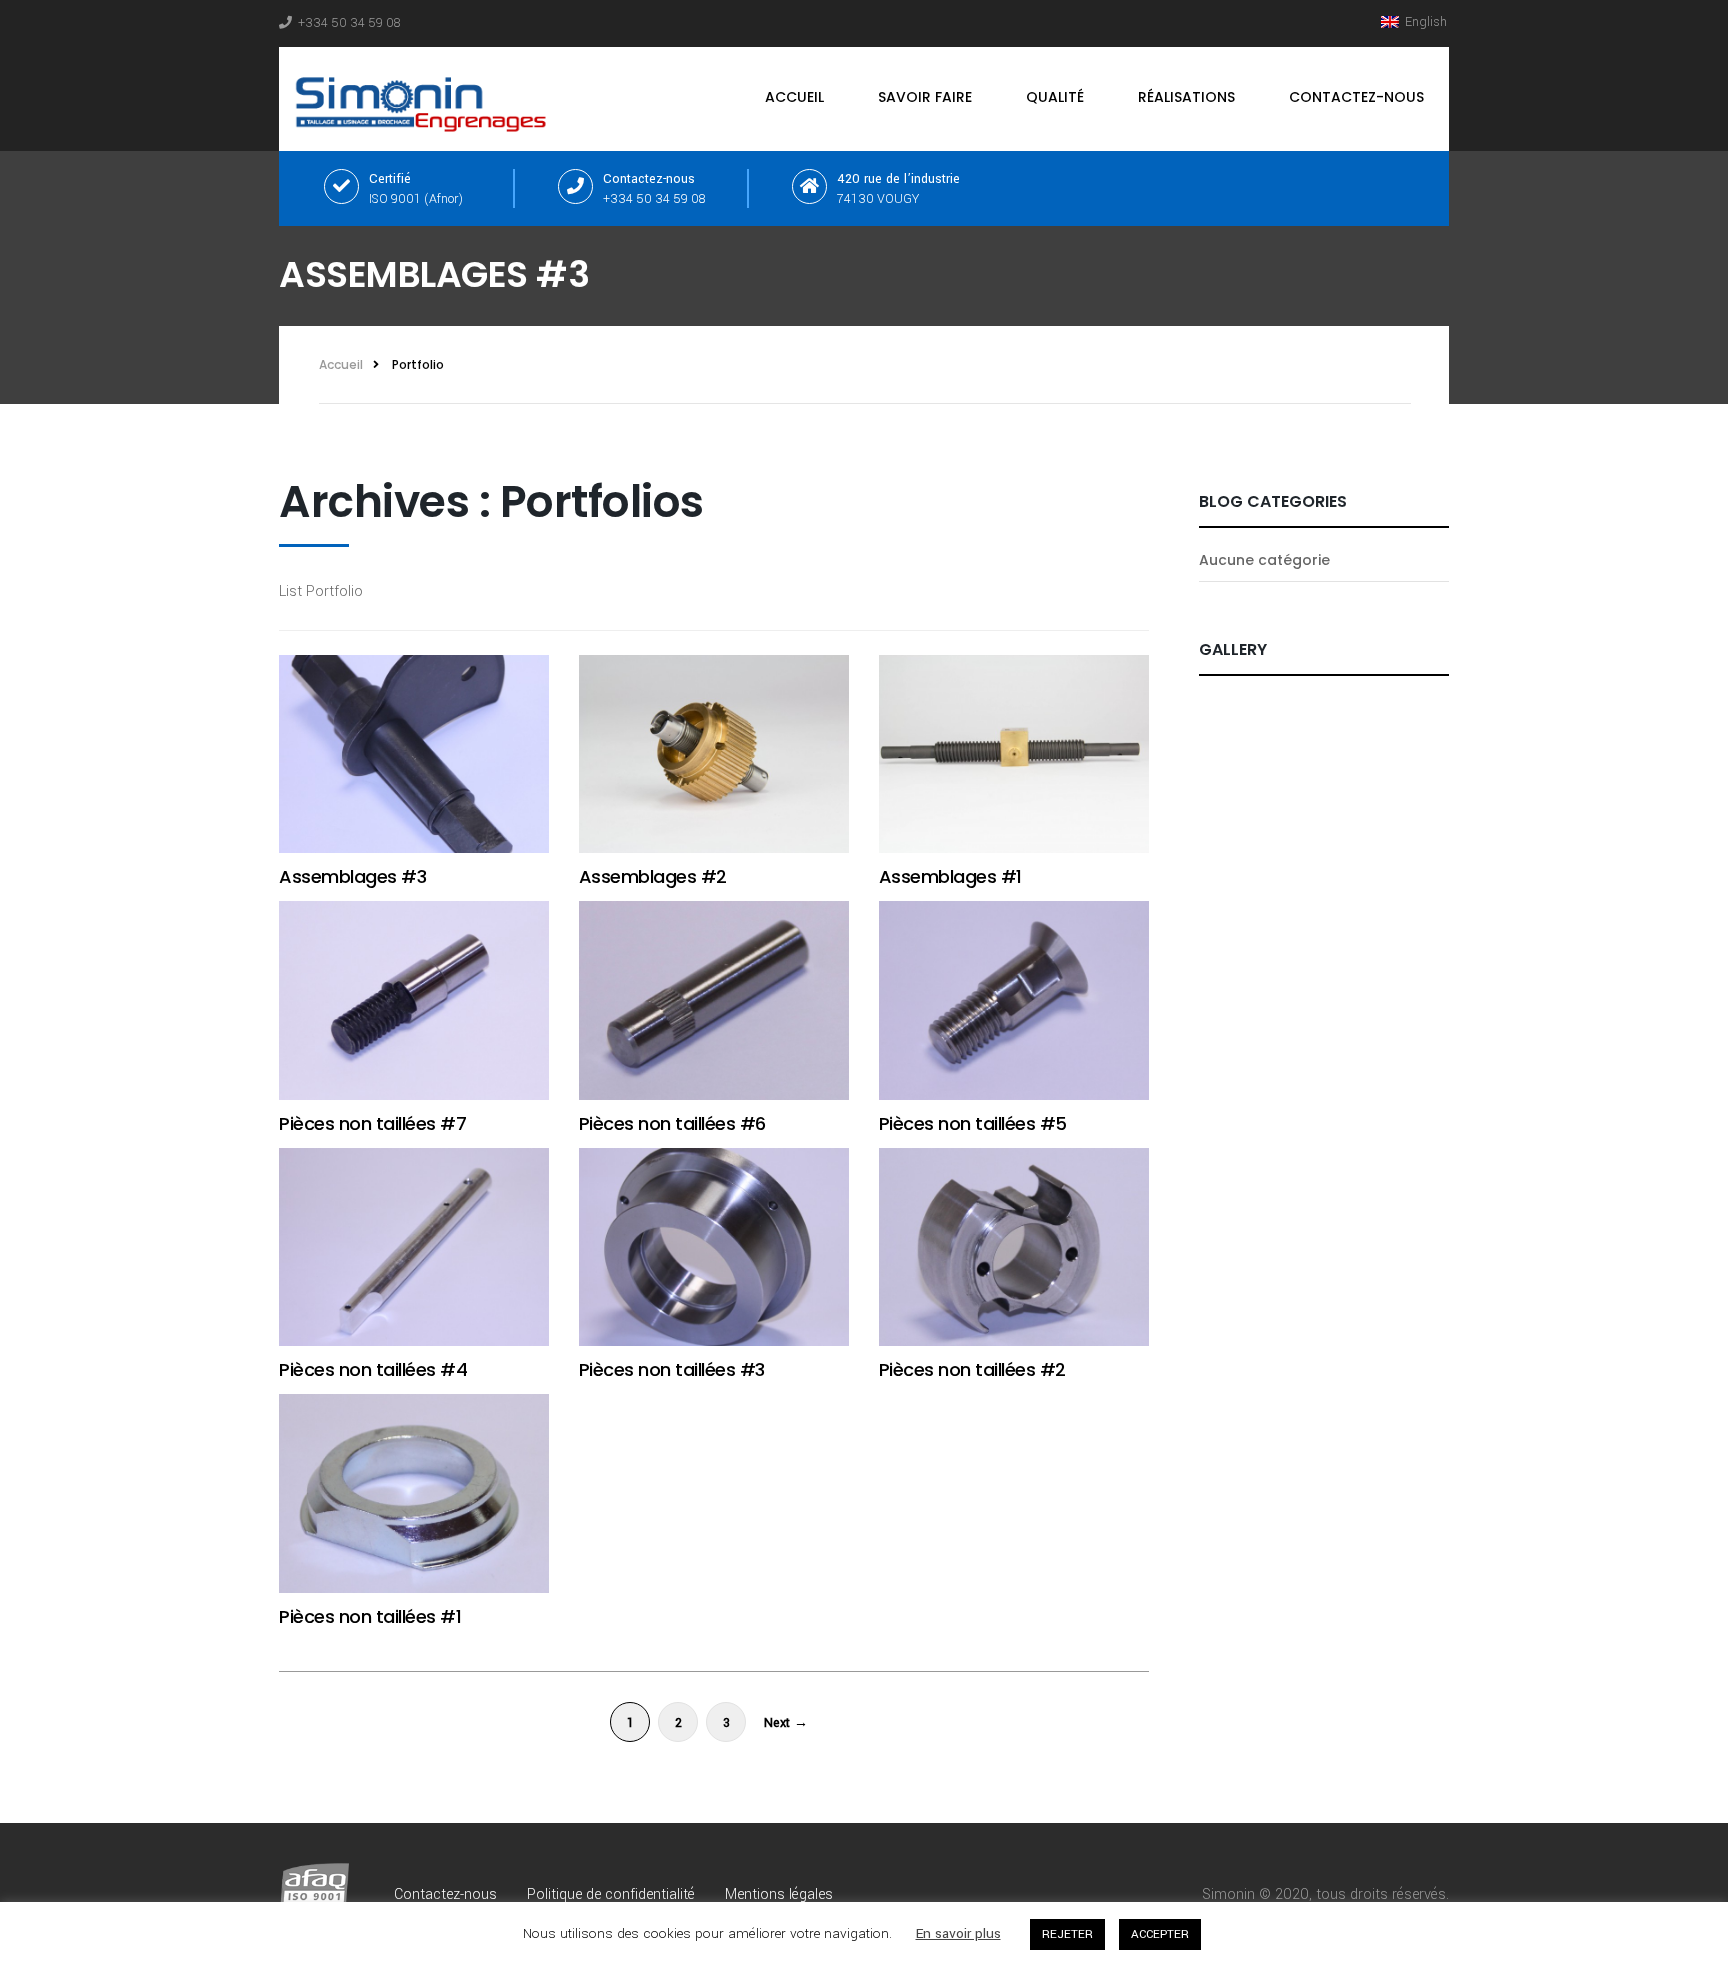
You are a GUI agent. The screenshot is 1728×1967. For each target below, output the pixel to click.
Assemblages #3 (352, 876)
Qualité (1055, 97)
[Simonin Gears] (425, 98)
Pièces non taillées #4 (373, 1369)
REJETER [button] (1067, 1934)
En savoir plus (958, 1933)
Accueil (794, 97)
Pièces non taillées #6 (672, 1123)
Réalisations (1186, 97)
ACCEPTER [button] (1160, 1934)
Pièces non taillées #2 (972, 1369)
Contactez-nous (1356, 97)
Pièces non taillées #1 (370, 1616)
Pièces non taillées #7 (372, 1123)
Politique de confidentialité (611, 1894)
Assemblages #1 (950, 876)
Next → (786, 1723)
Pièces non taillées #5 (973, 1123)
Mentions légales (779, 1894)
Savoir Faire (925, 97)
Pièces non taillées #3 (672, 1369)
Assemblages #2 (653, 876)
